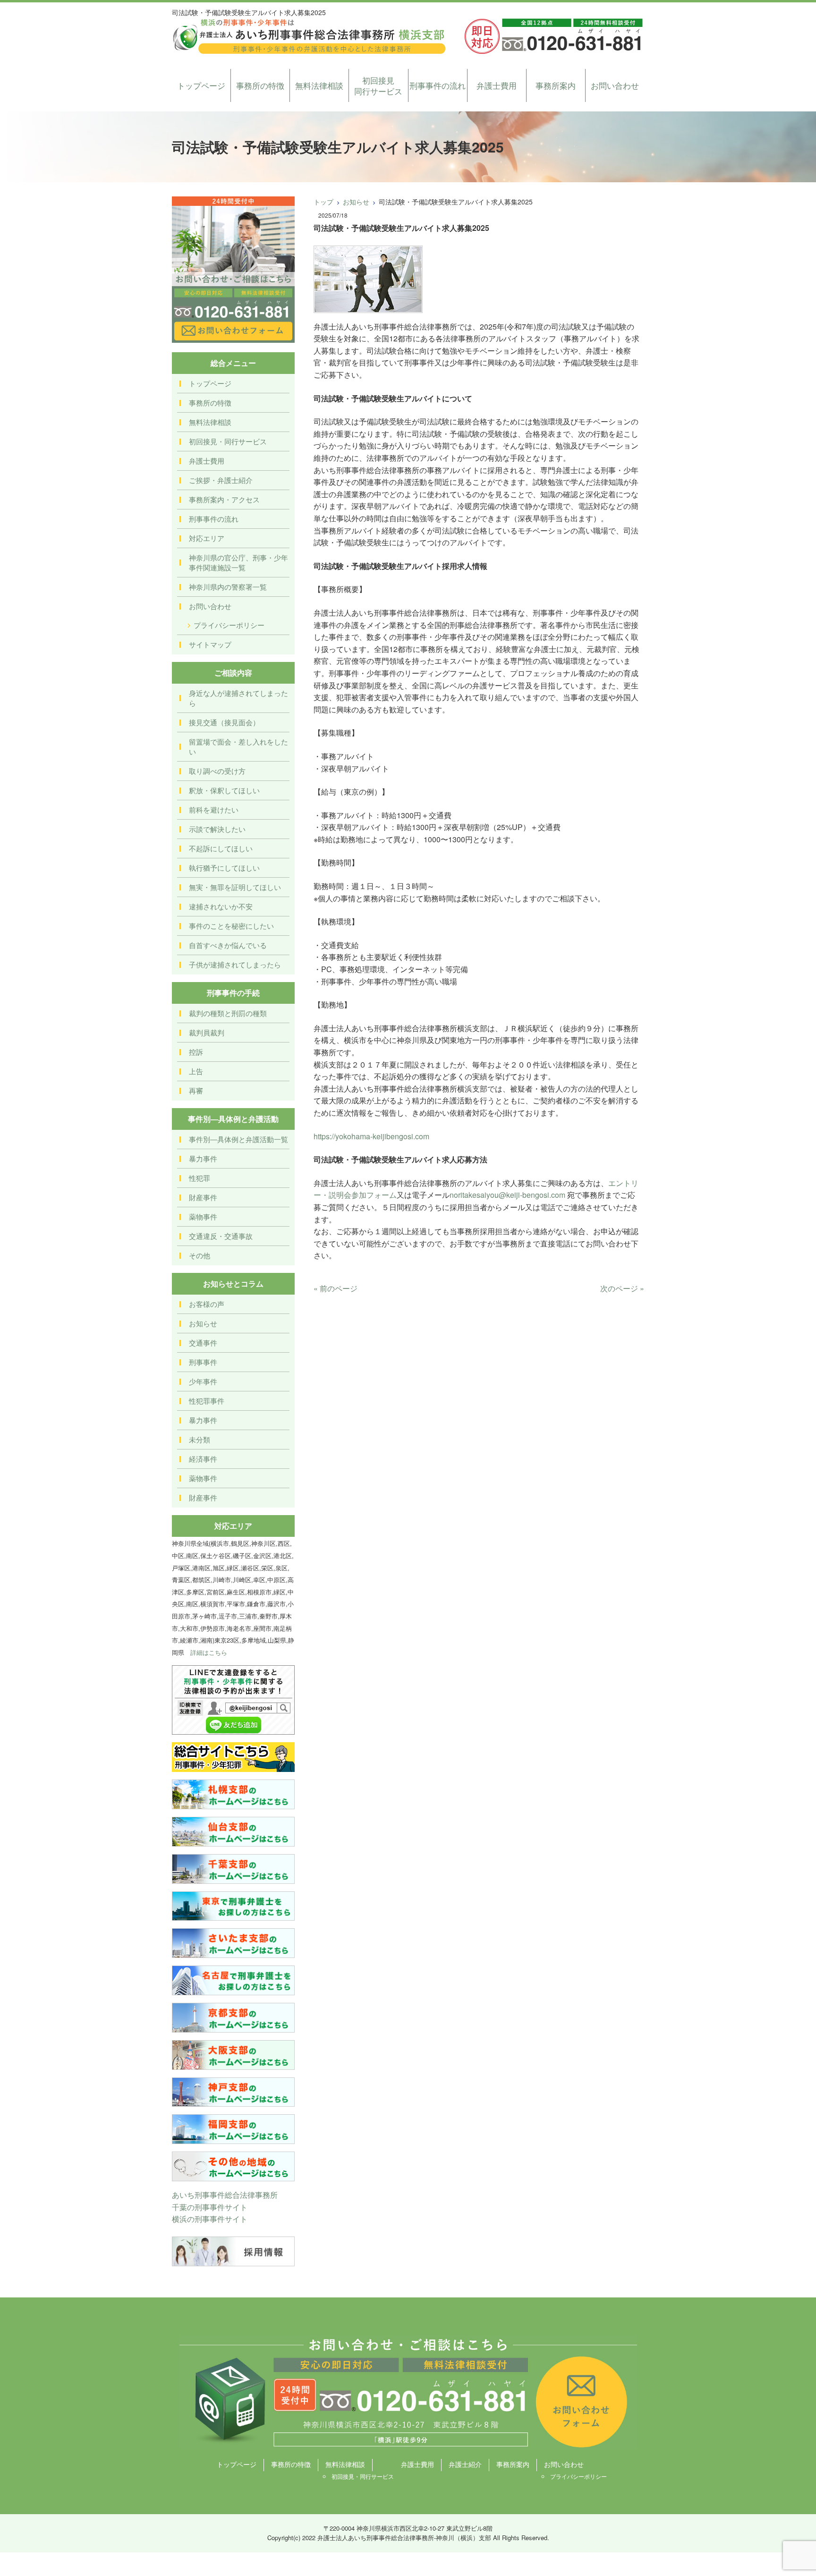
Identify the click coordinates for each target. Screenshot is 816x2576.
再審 (196, 1090)
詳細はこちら (209, 1652)
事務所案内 (556, 85)
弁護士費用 (497, 85)
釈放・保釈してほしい (224, 790)
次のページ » (622, 1288)
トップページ (201, 85)
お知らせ (356, 202)
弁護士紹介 (465, 2464)
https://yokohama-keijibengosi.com (371, 1136)
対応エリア (207, 538)
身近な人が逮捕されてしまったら (238, 698)
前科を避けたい (214, 809)
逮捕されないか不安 (221, 906)
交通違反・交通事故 (221, 1236)
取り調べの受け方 (217, 771)
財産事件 (203, 1197)
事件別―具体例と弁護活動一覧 (238, 1139)
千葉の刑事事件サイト (210, 2207)
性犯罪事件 (207, 1401)
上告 (196, 1071)
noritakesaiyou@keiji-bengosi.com (507, 1195)
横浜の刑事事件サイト (210, 2219)
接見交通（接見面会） (224, 722)
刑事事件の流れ (438, 85)
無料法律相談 (319, 85)
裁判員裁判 (207, 1032)
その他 (200, 1255)
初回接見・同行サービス (228, 441)
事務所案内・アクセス (224, 499)
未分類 (200, 1439)
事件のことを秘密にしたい (231, 926)
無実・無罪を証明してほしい (235, 887)
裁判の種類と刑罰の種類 (228, 1013)
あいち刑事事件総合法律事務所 (225, 2195)
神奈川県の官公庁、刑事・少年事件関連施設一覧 (238, 562)
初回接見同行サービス (378, 86)
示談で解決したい (217, 829)
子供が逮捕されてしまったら (235, 964)
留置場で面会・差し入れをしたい (238, 746)
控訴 (196, 1052)
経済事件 (203, 1459)
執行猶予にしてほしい (224, 868)
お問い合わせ (615, 85)
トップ (323, 202)
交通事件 (203, 1343)
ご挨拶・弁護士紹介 (221, 480)
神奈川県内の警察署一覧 (228, 587)
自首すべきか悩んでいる (228, 945)
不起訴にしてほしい (221, 848)
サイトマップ (210, 644)
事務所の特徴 (260, 85)
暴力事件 (203, 1158)
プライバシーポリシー (229, 625)
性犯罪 (200, 1178)
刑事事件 (203, 1362)
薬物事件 (203, 1216)
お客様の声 (207, 1304)
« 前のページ (336, 1288)
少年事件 (203, 1381)
